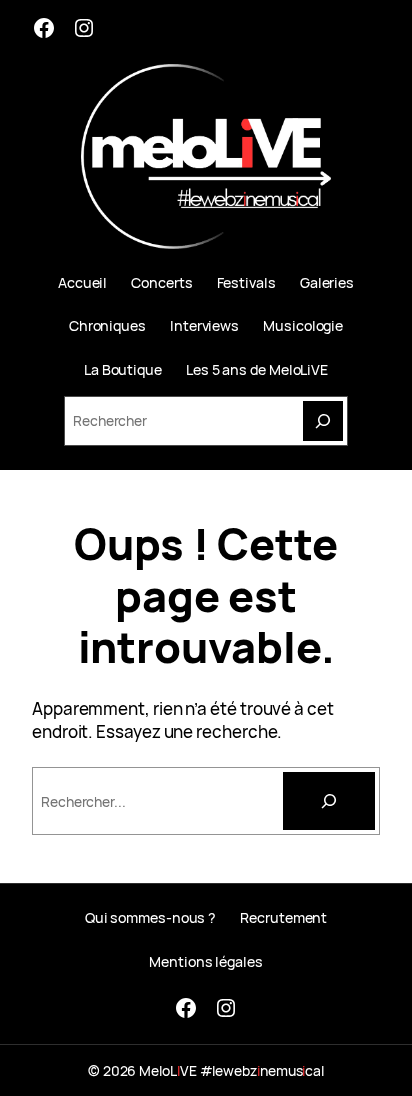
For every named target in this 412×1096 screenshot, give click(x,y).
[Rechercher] (329, 801)
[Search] (323, 421)
